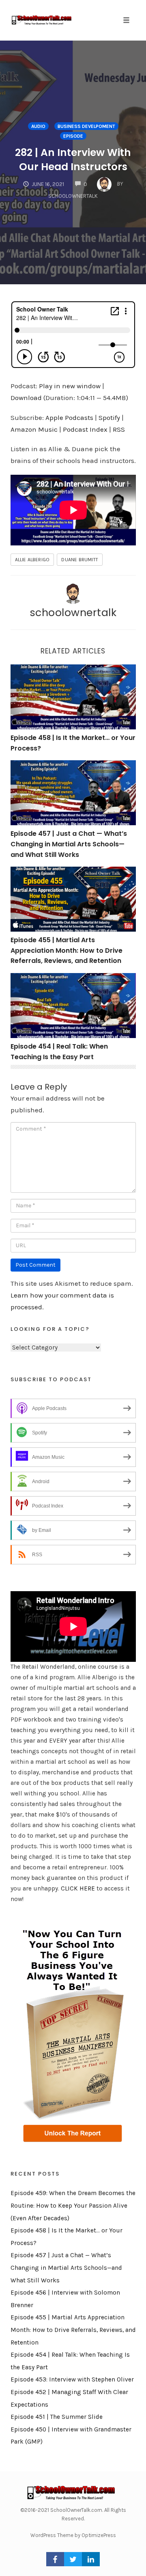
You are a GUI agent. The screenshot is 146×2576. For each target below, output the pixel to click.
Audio (38, 126)
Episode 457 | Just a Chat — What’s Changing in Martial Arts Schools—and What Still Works (69, 844)
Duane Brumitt (80, 560)
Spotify (109, 417)
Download (26, 398)
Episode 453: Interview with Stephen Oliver (72, 2379)
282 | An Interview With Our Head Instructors (73, 160)
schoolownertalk (73, 612)
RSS (119, 429)
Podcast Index (85, 429)
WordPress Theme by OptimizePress (73, 2535)
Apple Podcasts (69, 417)
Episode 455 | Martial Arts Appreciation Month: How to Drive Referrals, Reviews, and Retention (67, 950)
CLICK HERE (78, 1888)
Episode (73, 136)
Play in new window (70, 386)
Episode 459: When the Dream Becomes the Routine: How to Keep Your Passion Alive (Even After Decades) (73, 2205)
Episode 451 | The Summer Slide (57, 2417)
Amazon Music (34, 429)
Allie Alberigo (32, 560)
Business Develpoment (86, 126)
